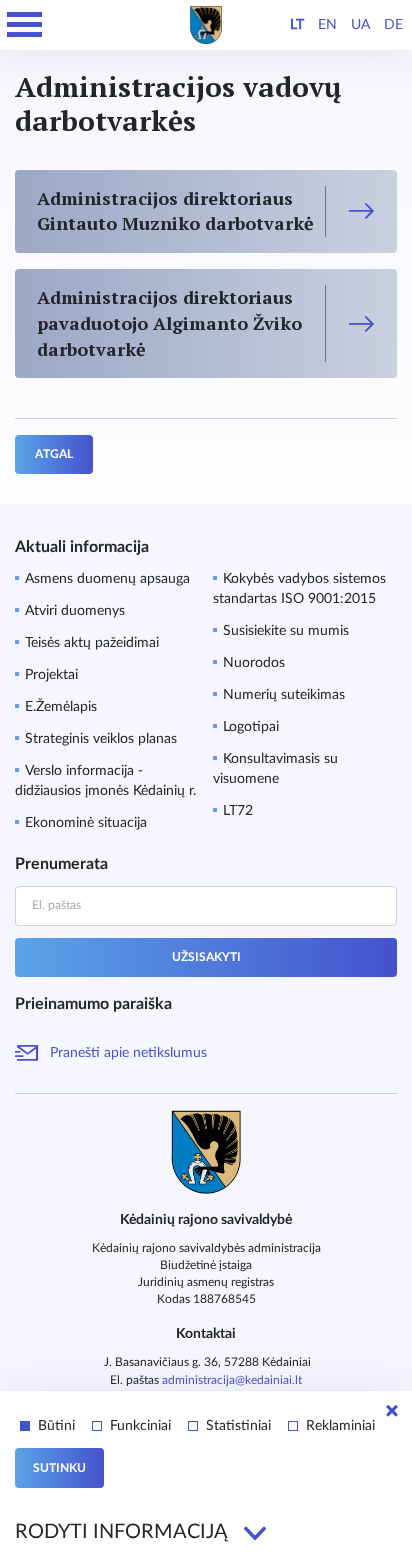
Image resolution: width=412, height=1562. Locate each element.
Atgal (54, 454)
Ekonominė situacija (86, 823)
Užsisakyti (206, 957)
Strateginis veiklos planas (101, 739)
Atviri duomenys (75, 611)
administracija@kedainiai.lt (232, 1380)
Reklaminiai (340, 1426)
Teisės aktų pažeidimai (92, 643)
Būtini (56, 1426)
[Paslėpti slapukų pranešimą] (392, 1411)
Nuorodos (254, 663)
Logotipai (251, 727)
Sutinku (59, 1468)
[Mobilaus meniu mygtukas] (25, 25)
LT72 (238, 811)
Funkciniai (140, 1426)
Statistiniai (238, 1426)
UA (360, 25)
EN (327, 25)
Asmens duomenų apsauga (107, 579)
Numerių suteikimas (284, 695)
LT (297, 25)
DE (393, 25)
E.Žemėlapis (61, 707)
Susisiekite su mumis (286, 631)
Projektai (51, 675)
